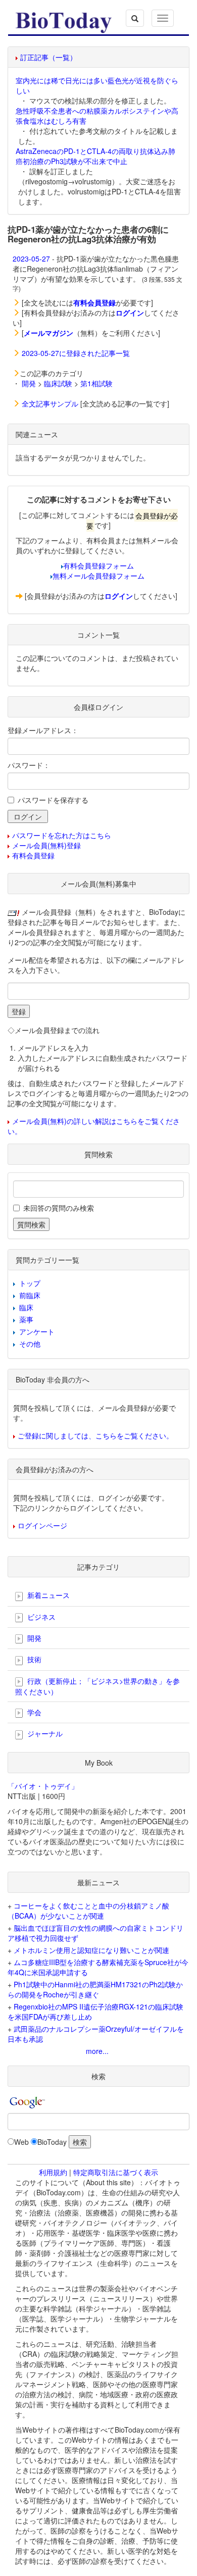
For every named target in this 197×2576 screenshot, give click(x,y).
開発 (29, 383)
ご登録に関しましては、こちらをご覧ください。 (95, 1435)
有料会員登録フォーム (98, 565)
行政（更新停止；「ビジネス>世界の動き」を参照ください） (97, 1686)
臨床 (26, 1307)
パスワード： (29, 765)
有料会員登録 (33, 855)
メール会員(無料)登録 (46, 845)
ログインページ (42, 1525)
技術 (33, 1659)
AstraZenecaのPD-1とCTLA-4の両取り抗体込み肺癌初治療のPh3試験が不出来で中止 (95, 156)
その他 (30, 1344)
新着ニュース (47, 1595)
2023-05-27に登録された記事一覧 (76, 353)
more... (97, 2051)
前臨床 (30, 1295)
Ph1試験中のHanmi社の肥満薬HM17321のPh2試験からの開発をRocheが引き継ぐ (95, 1989)
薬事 (26, 1319)
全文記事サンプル (50, 403)
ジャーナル (44, 1733)
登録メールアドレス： (43, 730)
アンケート (37, 1331)
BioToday (52, 2142)
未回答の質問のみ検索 (59, 1208)
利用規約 (53, 2172)
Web (21, 2142)
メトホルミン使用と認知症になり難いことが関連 (91, 1950)
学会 (33, 1712)
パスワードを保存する (53, 800)
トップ (30, 1283)
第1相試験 (96, 383)
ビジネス (40, 1617)
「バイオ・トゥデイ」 (43, 1786)
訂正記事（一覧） (48, 57)
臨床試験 (58, 383)
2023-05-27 (31, 259)
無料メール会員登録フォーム (98, 576)
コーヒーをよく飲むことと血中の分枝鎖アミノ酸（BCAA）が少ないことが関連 (88, 1911)
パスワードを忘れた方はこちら (62, 835)
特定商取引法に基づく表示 (116, 2172)
